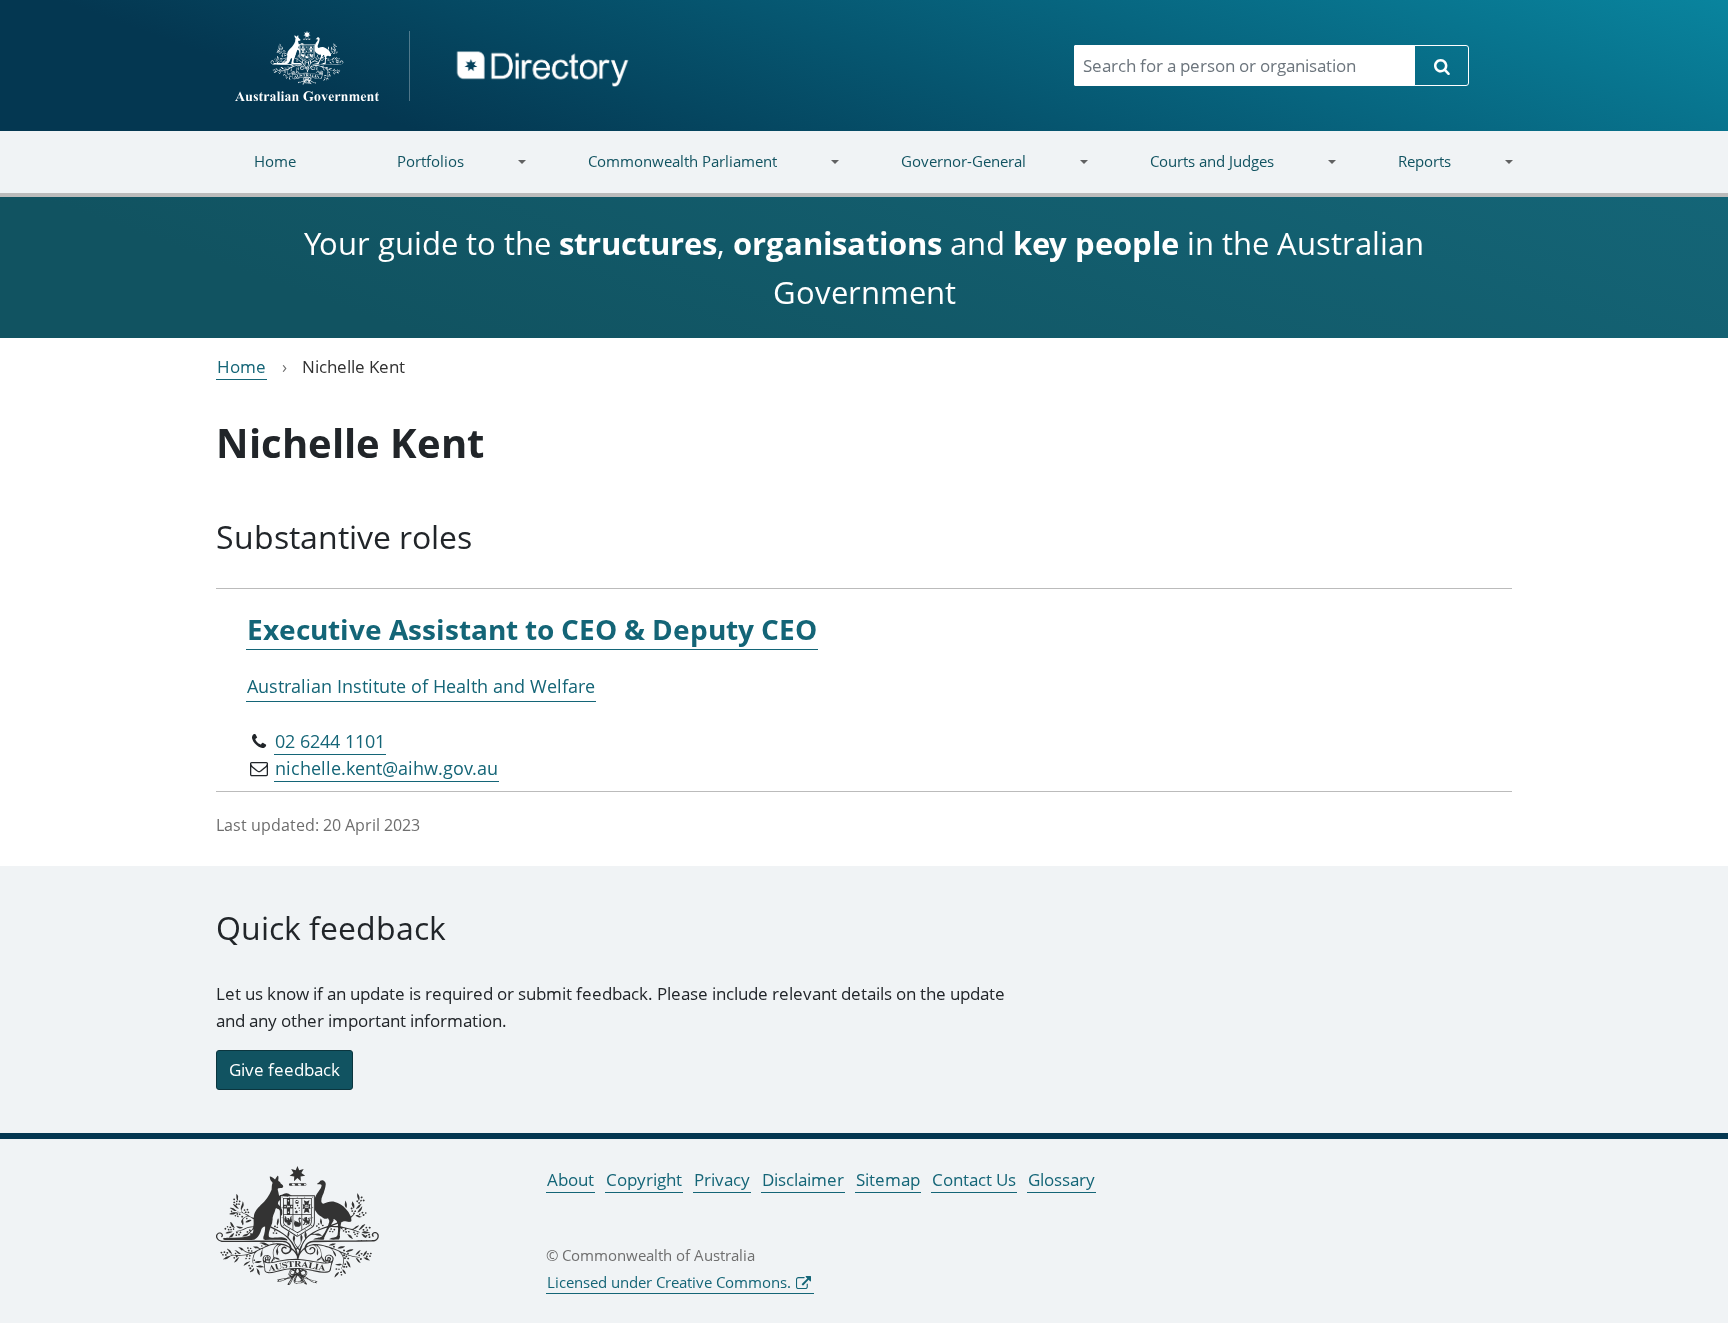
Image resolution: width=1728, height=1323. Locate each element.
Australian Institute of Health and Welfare (421, 686)
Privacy (722, 1179)
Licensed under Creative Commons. (669, 1282)
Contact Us (974, 1179)
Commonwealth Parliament (657, 173)
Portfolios (405, 173)
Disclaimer (803, 1179)
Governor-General (938, 173)
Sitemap (888, 1179)
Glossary (1061, 1179)
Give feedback (284, 1069)
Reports (1398, 173)
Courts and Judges (1186, 173)
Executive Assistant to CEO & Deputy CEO (532, 629)
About (570, 1179)
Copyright (644, 1179)
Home (275, 161)
